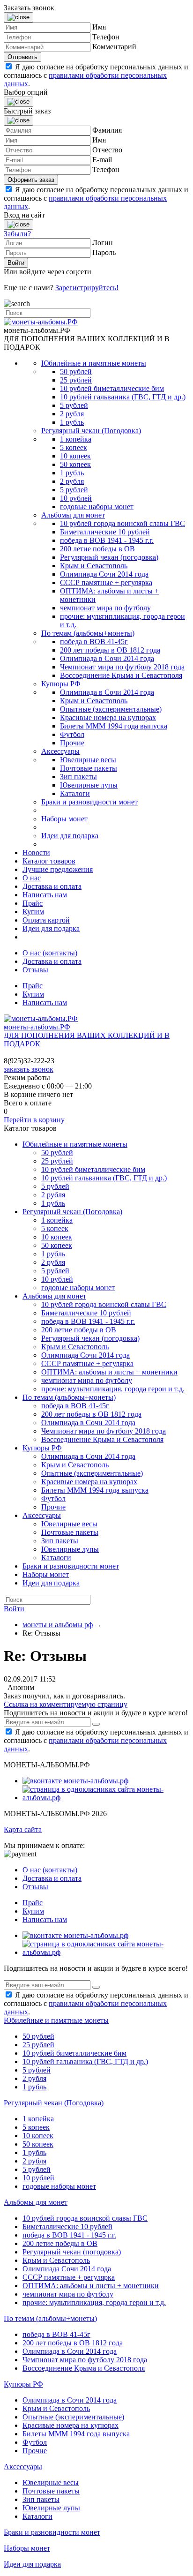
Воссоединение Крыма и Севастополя (121, 675)
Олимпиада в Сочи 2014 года (107, 658)
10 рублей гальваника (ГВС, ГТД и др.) (123, 397)
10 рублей (76, 498)
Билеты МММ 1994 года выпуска (114, 726)
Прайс (33, 903)
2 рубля (72, 414)
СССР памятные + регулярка (106, 582)
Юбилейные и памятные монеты (94, 363)
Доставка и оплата (52, 886)
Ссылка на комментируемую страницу (66, 1704)
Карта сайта (23, 1829)
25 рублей (76, 380)
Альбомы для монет (73, 515)
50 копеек (75, 464)
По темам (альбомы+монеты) (88, 633)
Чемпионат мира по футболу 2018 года (122, 667)
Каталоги (75, 793)
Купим (33, 912)
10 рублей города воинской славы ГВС (122, 523)
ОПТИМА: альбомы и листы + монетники (109, 1372)
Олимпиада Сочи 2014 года (104, 574)
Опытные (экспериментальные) (111, 709)
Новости (36, 852)
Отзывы (35, 970)
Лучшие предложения (58, 869)
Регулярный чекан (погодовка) (109, 557)
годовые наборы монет (97, 507)
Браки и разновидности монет (89, 802)
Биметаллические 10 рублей (105, 532)
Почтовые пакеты (89, 768)
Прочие (72, 743)
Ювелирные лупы (89, 785)
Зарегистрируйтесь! (87, 288)
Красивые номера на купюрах (108, 717)
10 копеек (75, 456)
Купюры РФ (61, 684)
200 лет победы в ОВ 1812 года (110, 650)
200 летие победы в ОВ (97, 549)
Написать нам (45, 895)
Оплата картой (46, 920)
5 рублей (74, 405)
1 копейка (76, 439)
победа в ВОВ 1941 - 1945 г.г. (107, 540)
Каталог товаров (49, 861)
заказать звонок (29, 1069)
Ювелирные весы (88, 760)
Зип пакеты (78, 777)
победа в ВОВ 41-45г (94, 642)
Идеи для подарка (70, 836)
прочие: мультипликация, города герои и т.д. (113, 1389)
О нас (32, 878)
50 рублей (76, 372)
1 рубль (72, 422)
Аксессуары (60, 751)
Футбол (72, 734)
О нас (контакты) (50, 953)
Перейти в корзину (34, 1120)
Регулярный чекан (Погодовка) (91, 431)
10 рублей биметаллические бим (112, 388)
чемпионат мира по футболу (105, 608)
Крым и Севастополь (94, 566)
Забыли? (17, 234)
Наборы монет (64, 819)
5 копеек (74, 447)
